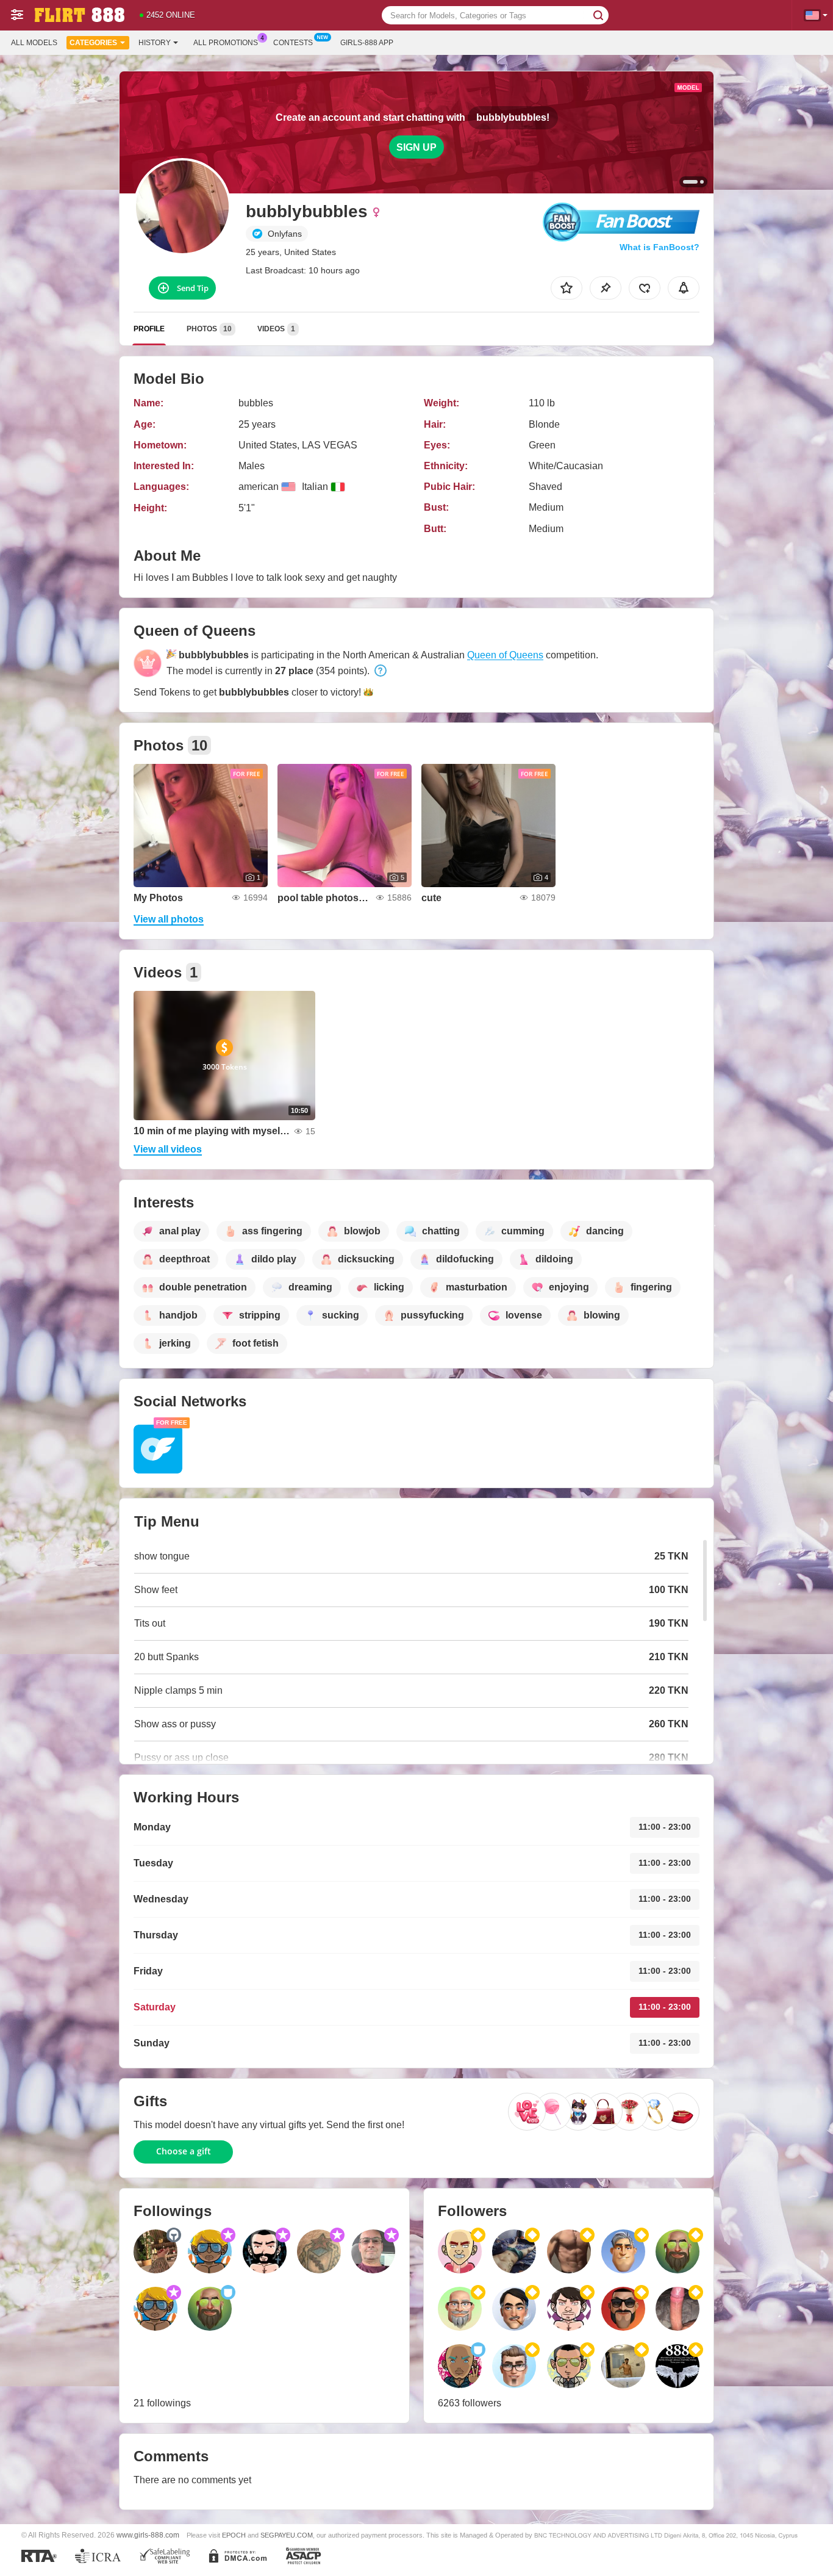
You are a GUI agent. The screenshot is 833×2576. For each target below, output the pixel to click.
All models (34, 43)
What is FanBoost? (660, 247)
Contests (293, 43)
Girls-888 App (367, 43)
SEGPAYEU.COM (287, 2535)
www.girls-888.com (148, 2535)
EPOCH (234, 2535)
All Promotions (226, 43)
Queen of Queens (505, 655)
